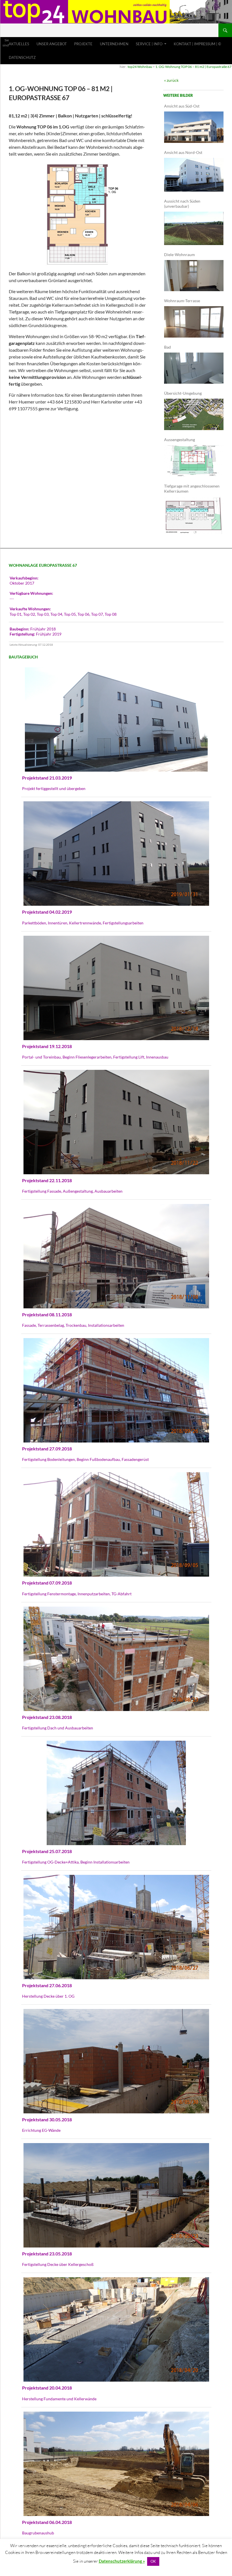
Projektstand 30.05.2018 (47, 2119)
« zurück (171, 80)
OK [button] (153, 2561)
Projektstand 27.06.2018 (47, 1985)
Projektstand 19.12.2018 (47, 1046)
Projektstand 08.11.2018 (47, 1314)
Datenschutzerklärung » (122, 2561)
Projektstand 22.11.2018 (47, 1180)
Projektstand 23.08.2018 (47, 1717)
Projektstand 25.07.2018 (47, 1851)
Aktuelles (19, 44)
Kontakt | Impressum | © (197, 44)
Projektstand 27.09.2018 (47, 1449)
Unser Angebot (52, 44)
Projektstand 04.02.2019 (47, 912)
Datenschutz (22, 57)
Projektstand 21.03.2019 (47, 778)
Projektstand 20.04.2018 (47, 2388)
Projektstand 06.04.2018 (47, 2522)
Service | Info (149, 44)
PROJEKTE (83, 44)
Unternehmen (114, 44)
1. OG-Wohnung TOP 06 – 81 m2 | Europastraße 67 (193, 67)
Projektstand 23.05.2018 (47, 2254)
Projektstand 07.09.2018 (47, 1583)
